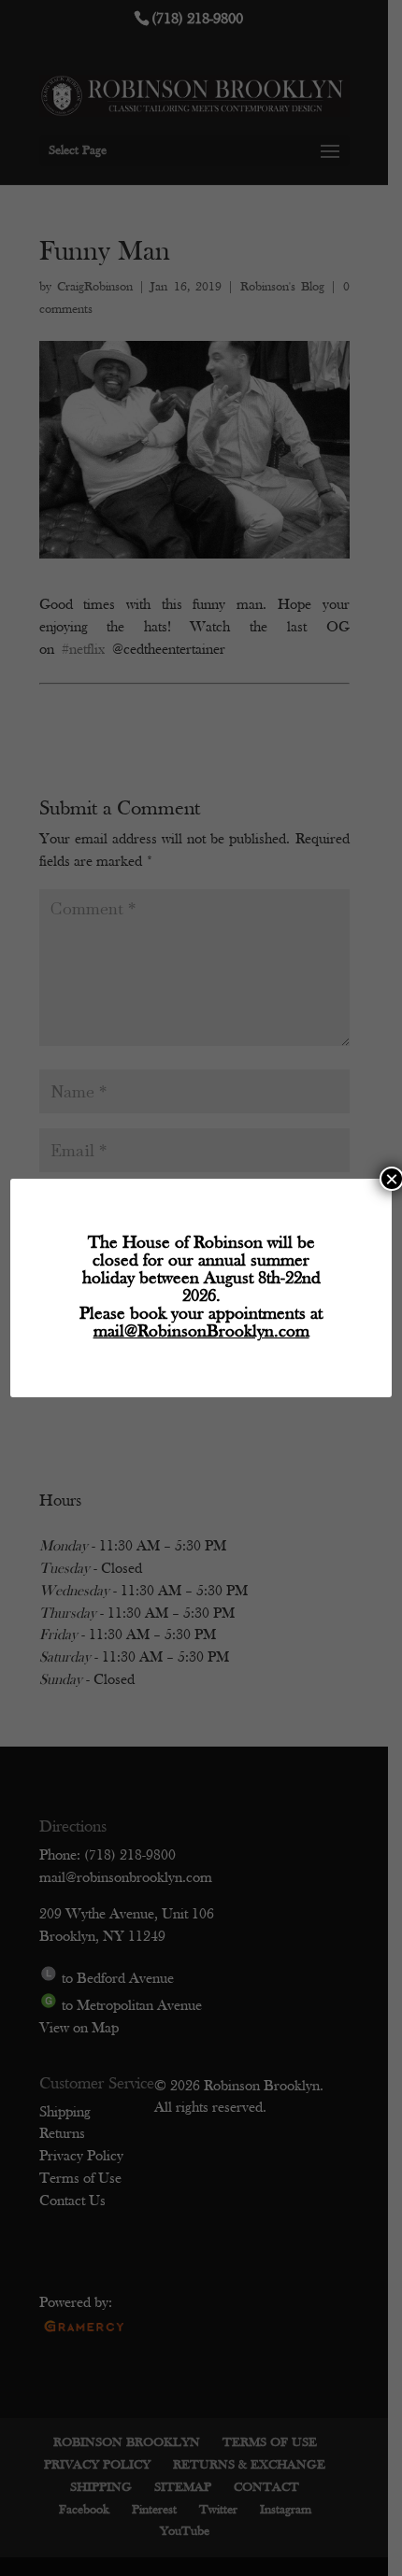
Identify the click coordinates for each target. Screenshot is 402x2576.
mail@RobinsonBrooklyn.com (201, 1332)
